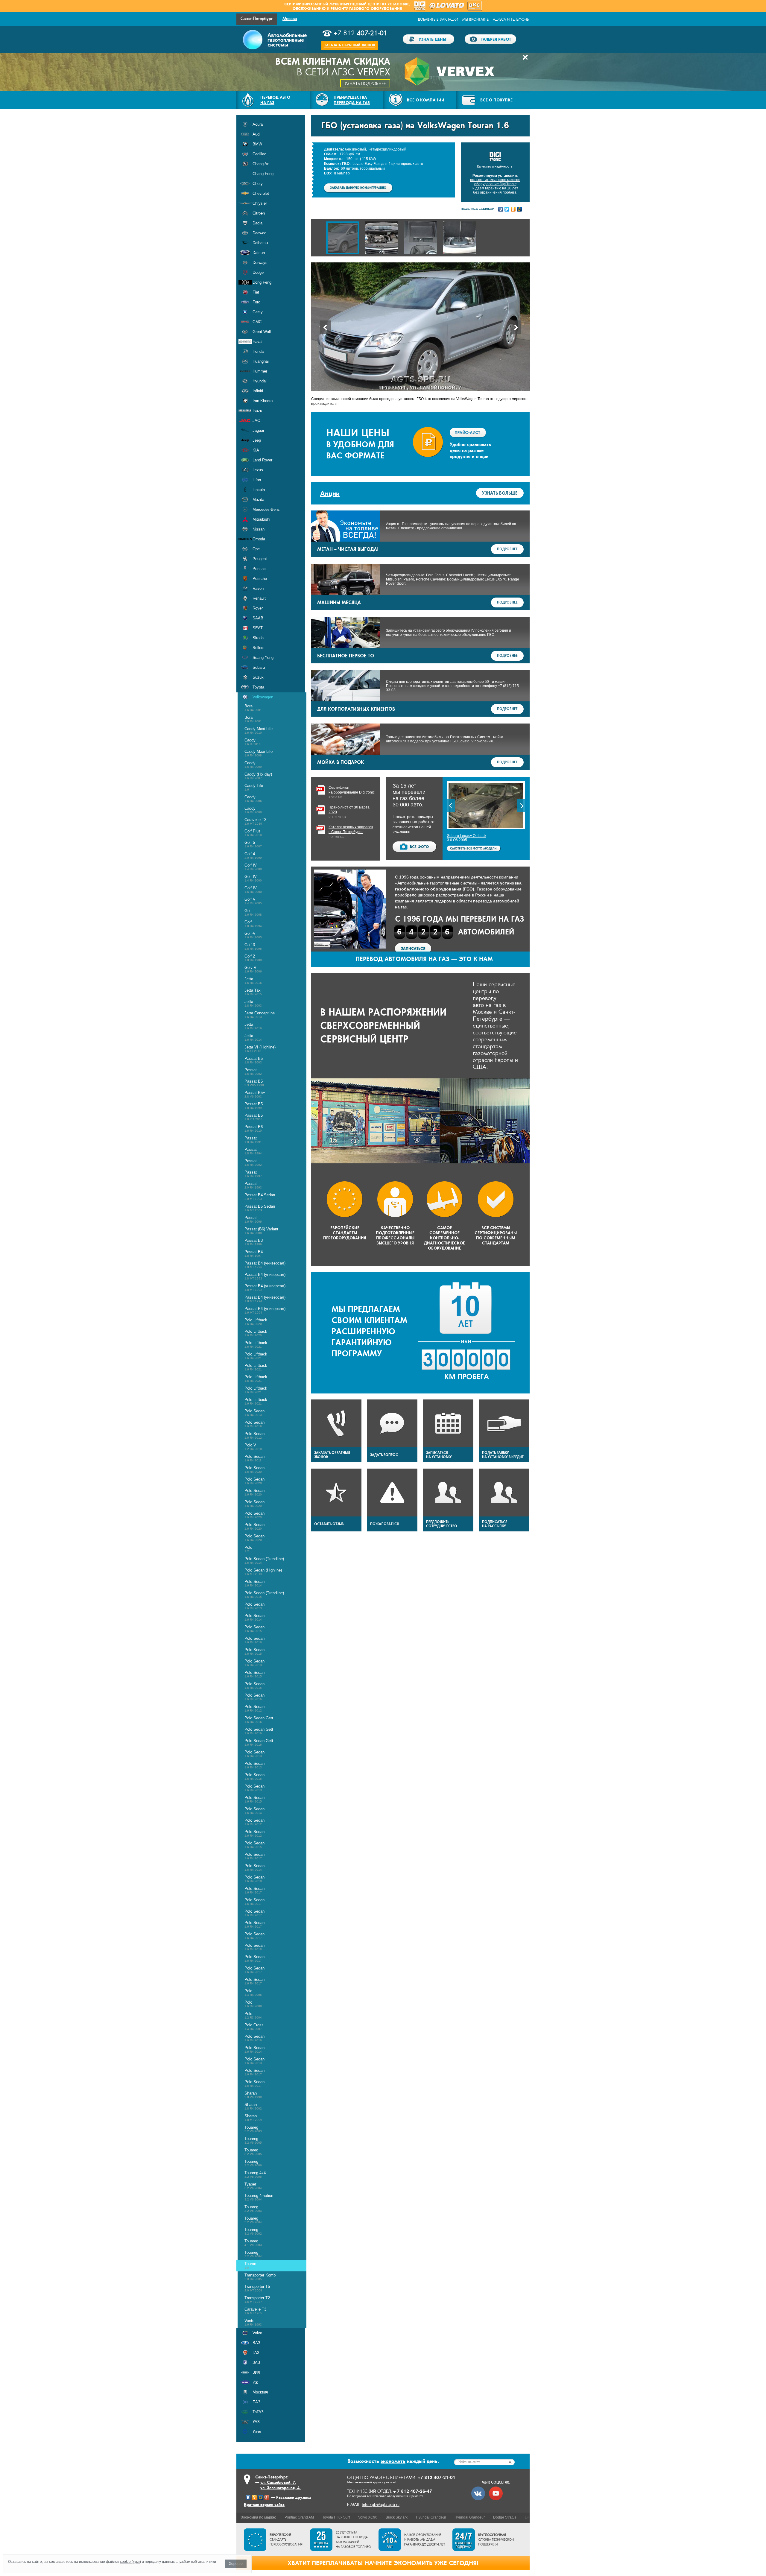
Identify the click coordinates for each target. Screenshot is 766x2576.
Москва (290, 19)
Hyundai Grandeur (431, 2517)
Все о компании (426, 100)
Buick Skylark (397, 2517)
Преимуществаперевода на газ (352, 100)
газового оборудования (376, 9)
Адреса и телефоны (511, 19)
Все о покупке (496, 100)
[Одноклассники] (513, 209)
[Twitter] (507, 209)
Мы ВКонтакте (475, 19)
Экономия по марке (258, 2517)
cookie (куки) (130, 2562)
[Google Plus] (267, 2498)
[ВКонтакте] (501, 209)
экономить (393, 2461)
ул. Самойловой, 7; (278, 2482)
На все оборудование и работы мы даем (425, 2540)
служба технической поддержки (496, 2540)
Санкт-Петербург (257, 19)
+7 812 (361, 33)
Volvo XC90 (368, 2517)
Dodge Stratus (505, 2517)
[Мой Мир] (520, 209)
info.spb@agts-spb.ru (381, 2505)
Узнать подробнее (365, 84)
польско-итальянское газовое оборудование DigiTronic (495, 182)
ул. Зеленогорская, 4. (281, 2488)
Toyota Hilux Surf (336, 2517)
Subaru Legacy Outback (467, 836)
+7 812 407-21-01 (437, 2477)
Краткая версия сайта (264, 2504)
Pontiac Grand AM (299, 2517)
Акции (330, 493)
